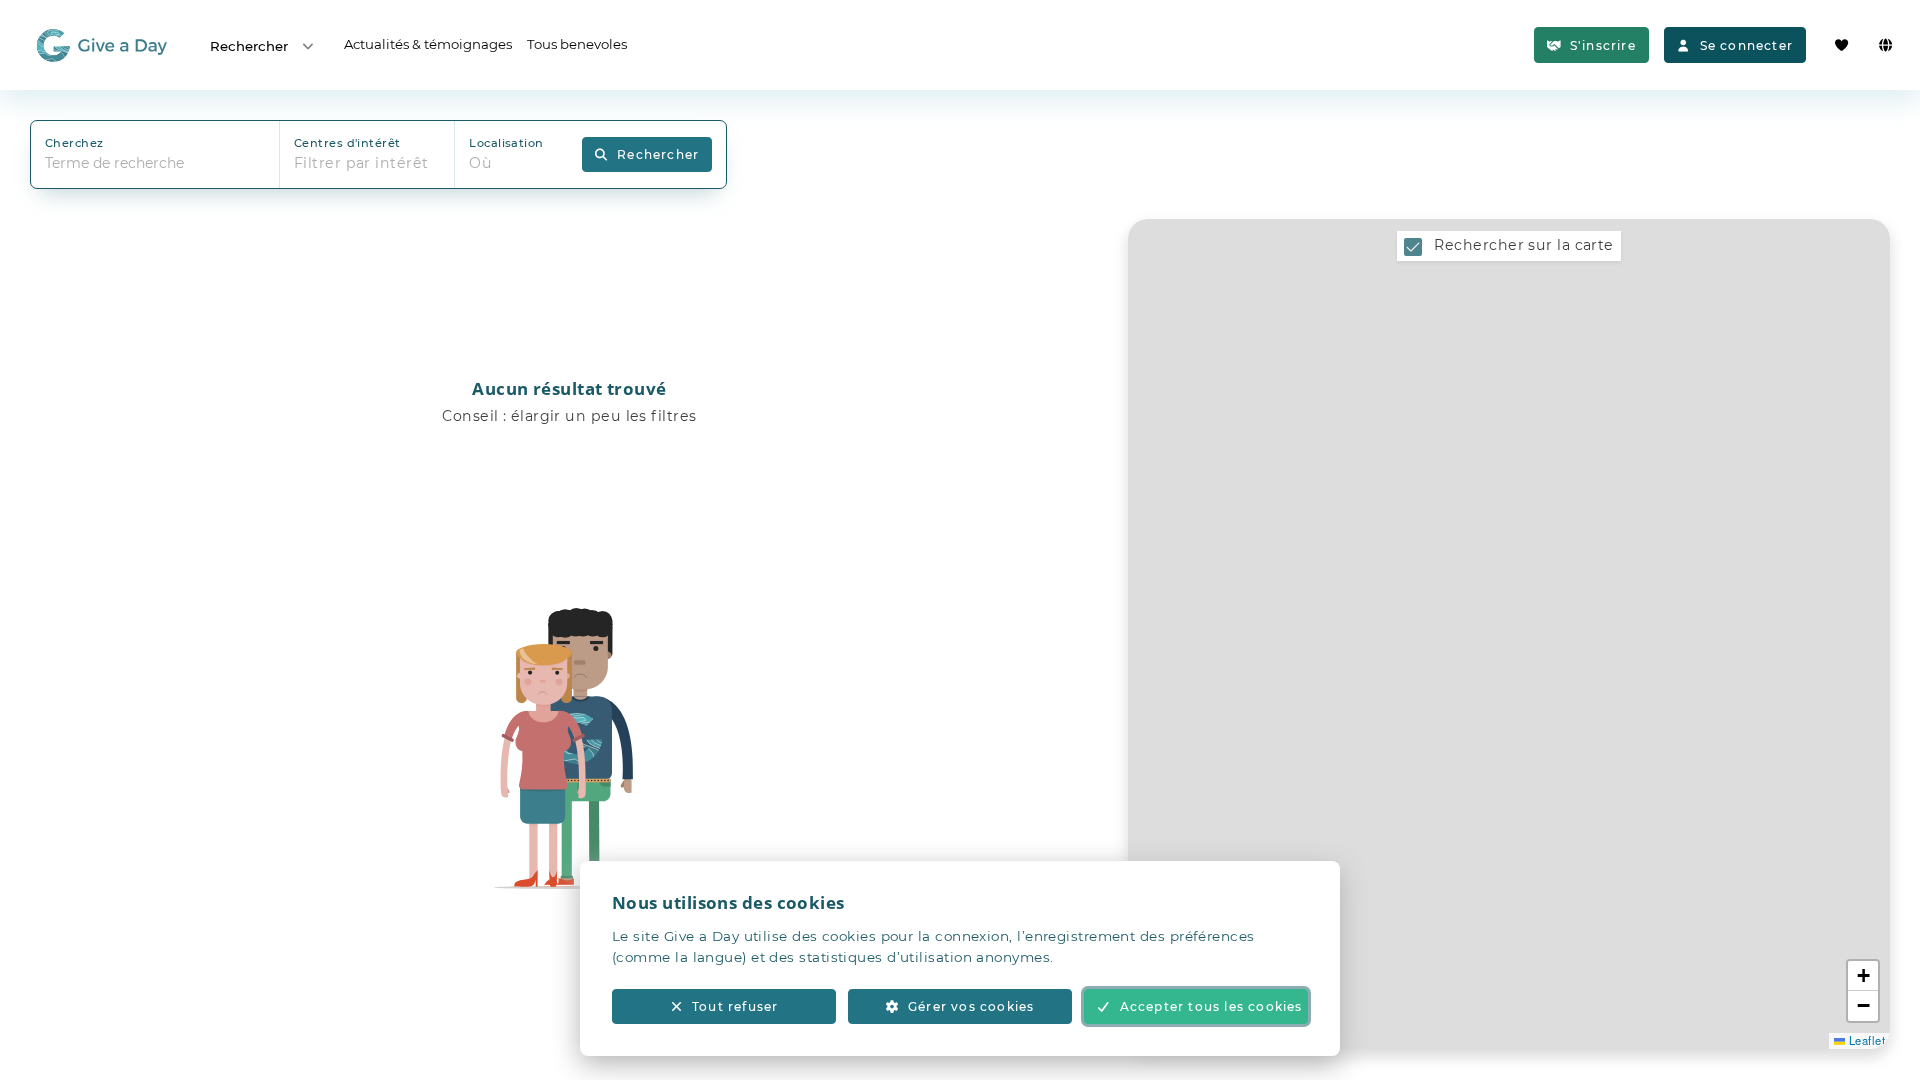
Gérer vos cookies (971, 1006)
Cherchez (74, 143)
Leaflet (1865, 1040)
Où (480, 163)
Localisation (506, 143)
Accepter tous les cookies (1211, 1006)
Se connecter (1746, 45)
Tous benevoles (577, 44)
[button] (1863, 976)
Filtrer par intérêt (361, 163)
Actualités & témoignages (428, 44)
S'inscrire (1603, 45)
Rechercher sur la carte (1523, 245)
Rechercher (249, 46)
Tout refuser (735, 1006)
